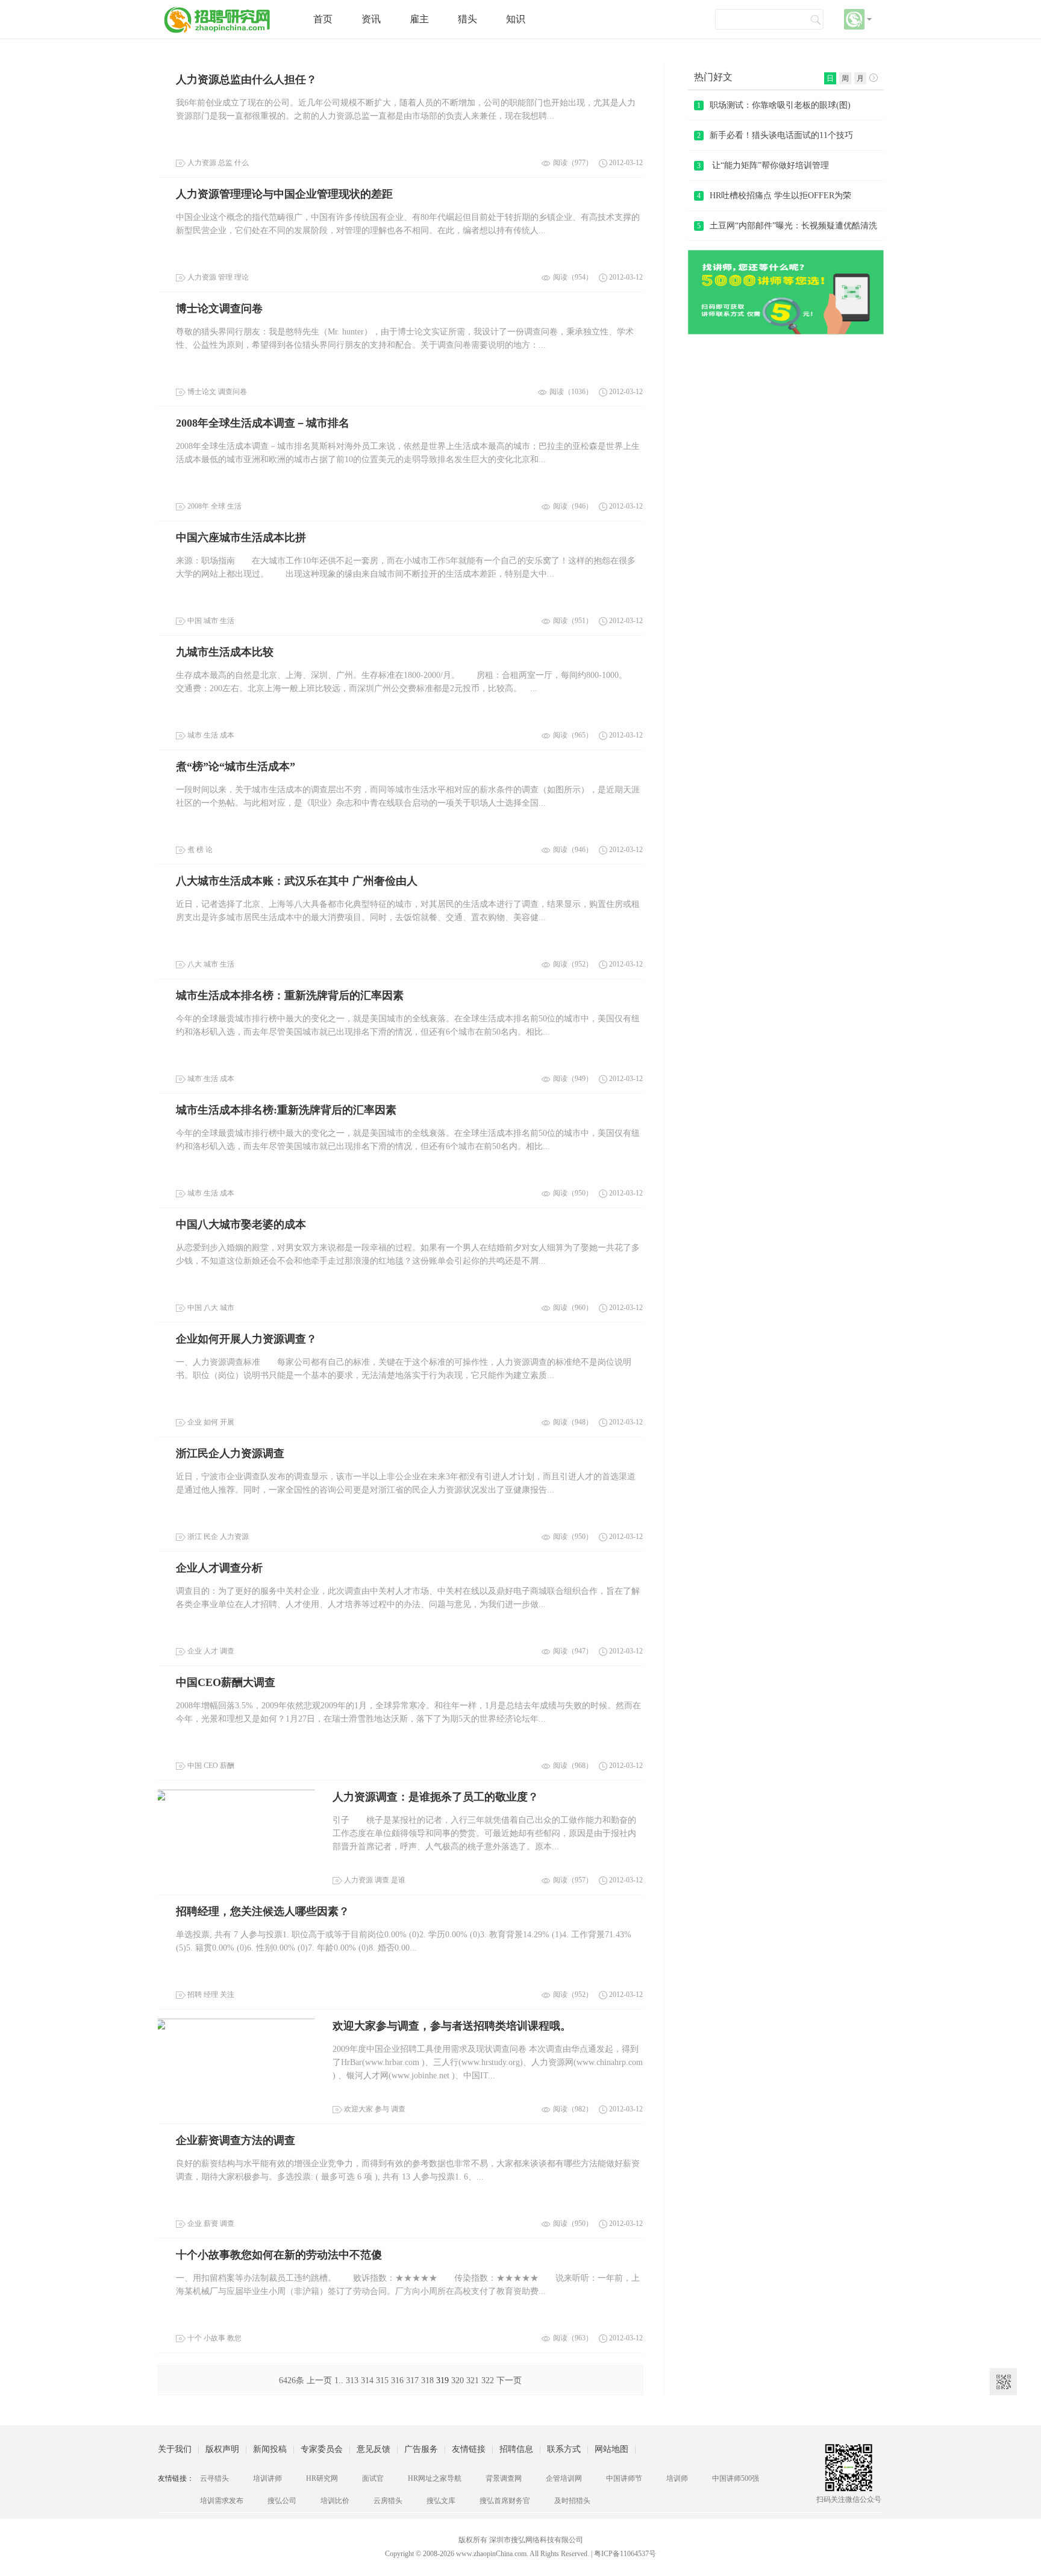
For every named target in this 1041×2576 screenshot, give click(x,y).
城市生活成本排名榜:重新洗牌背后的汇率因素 (286, 1110)
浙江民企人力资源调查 (230, 1453)
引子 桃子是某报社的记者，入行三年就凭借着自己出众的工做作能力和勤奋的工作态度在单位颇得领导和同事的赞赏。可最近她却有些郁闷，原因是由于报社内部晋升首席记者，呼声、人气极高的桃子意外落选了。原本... (484, 1833)
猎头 (467, 19)
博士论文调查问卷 (219, 309)
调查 (227, 1651)
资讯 (371, 19)
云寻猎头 (214, 2478)
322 (488, 2380)
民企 (211, 1537)
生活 (234, 506)
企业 (195, 1422)
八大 (195, 964)
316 (397, 2380)
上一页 (319, 2380)
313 (352, 2380)
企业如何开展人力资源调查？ (246, 1339)
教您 (234, 2338)
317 (412, 2380)
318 (427, 2380)
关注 (227, 1995)
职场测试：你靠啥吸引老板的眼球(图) (774, 105)
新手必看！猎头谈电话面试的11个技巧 (775, 135)
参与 (382, 2109)
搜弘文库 (441, 2501)
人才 (211, 1651)
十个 (195, 2338)
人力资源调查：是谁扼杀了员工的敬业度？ (436, 1797)
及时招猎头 (572, 2501)
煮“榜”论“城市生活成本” (236, 766)
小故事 (214, 2338)
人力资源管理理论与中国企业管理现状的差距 (284, 194)
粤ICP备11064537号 (625, 2554)
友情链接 (469, 2449)
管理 (225, 277)
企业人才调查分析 (219, 1568)
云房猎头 (388, 2501)
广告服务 (421, 2449)
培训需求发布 (222, 2501)
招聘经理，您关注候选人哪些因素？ (263, 1911)
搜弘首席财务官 (505, 2501)
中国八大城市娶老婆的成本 (241, 1224)
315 (382, 2380)
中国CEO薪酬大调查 (226, 1682)
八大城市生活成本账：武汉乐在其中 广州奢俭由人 (297, 881)
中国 (195, 621)
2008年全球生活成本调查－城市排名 (263, 423)
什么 (242, 163)
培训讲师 (267, 2478)
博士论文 (202, 392)
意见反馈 (374, 2449)
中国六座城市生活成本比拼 (241, 537)
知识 (516, 19)
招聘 (195, 1995)
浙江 (195, 1537)
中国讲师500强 (736, 2478)
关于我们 (175, 2449)
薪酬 (227, 1766)
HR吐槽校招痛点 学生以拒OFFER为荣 (774, 196)
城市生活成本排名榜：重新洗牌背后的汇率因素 (290, 995)
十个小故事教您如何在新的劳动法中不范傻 (279, 2255)
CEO (211, 1766)
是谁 (398, 1880)
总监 (225, 163)
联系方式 (564, 2449)
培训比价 (335, 2501)
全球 (218, 506)
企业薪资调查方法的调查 (236, 2140)
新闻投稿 (270, 2449)
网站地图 (611, 2449)
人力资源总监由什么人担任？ (246, 80)
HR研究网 (322, 2478)
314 (367, 2380)
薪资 (211, 2223)
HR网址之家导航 (435, 2478)
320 (458, 2380)
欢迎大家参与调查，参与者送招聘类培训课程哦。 (452, 2026)
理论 (242, 277)
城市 (211, 621)
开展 (227, 1422)
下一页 (509, 2380)
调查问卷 (233, 392)
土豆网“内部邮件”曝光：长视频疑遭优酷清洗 (787, 226)
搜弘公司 (282, 2501)
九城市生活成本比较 (225, 652)
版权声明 (222, 2449)
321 (473, 2380)
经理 (211, 1995)
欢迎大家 (358, 2109)
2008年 (198, 506)
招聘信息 (516, 2449)
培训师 (677, 2478)
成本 (227, 735)
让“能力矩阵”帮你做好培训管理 (763, 165)
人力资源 (202, 163)
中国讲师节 (624, 2478)
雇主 (419, 19)
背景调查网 (504, 2478)
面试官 (373, 2478)
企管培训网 (564, 2478)
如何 (211, 1422)
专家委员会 (322, 2449)
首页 (323, 19)
